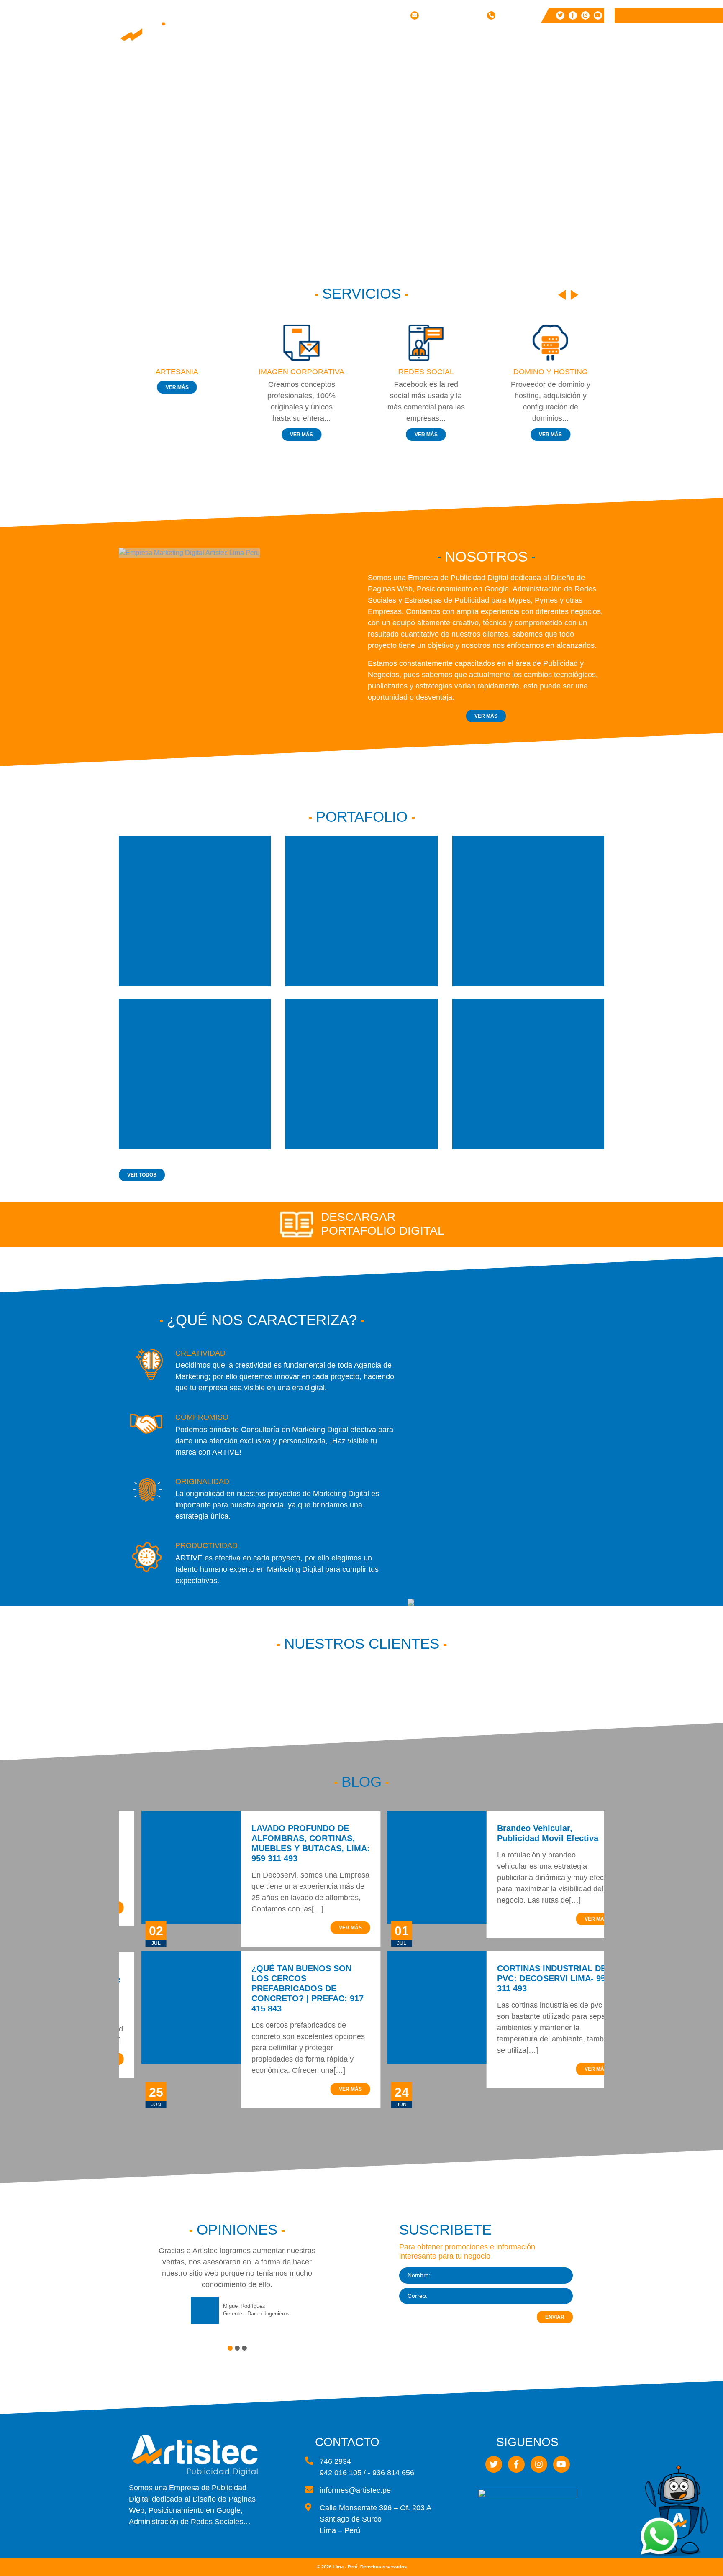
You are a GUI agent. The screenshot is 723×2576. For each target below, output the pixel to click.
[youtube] (598, 15)
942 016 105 (515, 15)
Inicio (331, 38)
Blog (540, 38)
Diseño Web (423, 52)
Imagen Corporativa (425, 67)
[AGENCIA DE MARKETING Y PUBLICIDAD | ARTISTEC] (169, 34)
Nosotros (370, 38)
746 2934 (335, 2461)
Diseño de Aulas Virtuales (431, 170)
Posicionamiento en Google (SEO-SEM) (431, 116)
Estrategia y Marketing (426, 136)
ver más (175, 387)
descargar (358, 1217)
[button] (230, 2348)
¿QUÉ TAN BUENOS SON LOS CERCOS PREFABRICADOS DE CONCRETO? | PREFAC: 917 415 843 (285, 1988)
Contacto (578, 38)
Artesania (175, 372)
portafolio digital (383, 1231)
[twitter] (560, 15)
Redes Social (426, 81)
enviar (555, 2317)
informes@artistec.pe (451, 15)
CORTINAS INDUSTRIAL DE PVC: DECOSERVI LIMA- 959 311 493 (531, 1978)
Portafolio (465, 38)
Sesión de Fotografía (423, 153)
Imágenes (518, 52)
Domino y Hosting (419, 96)
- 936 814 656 (391, 2473)
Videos (513, 64)
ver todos (142, 1175)
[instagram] (585, 15)
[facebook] (573, 15)
